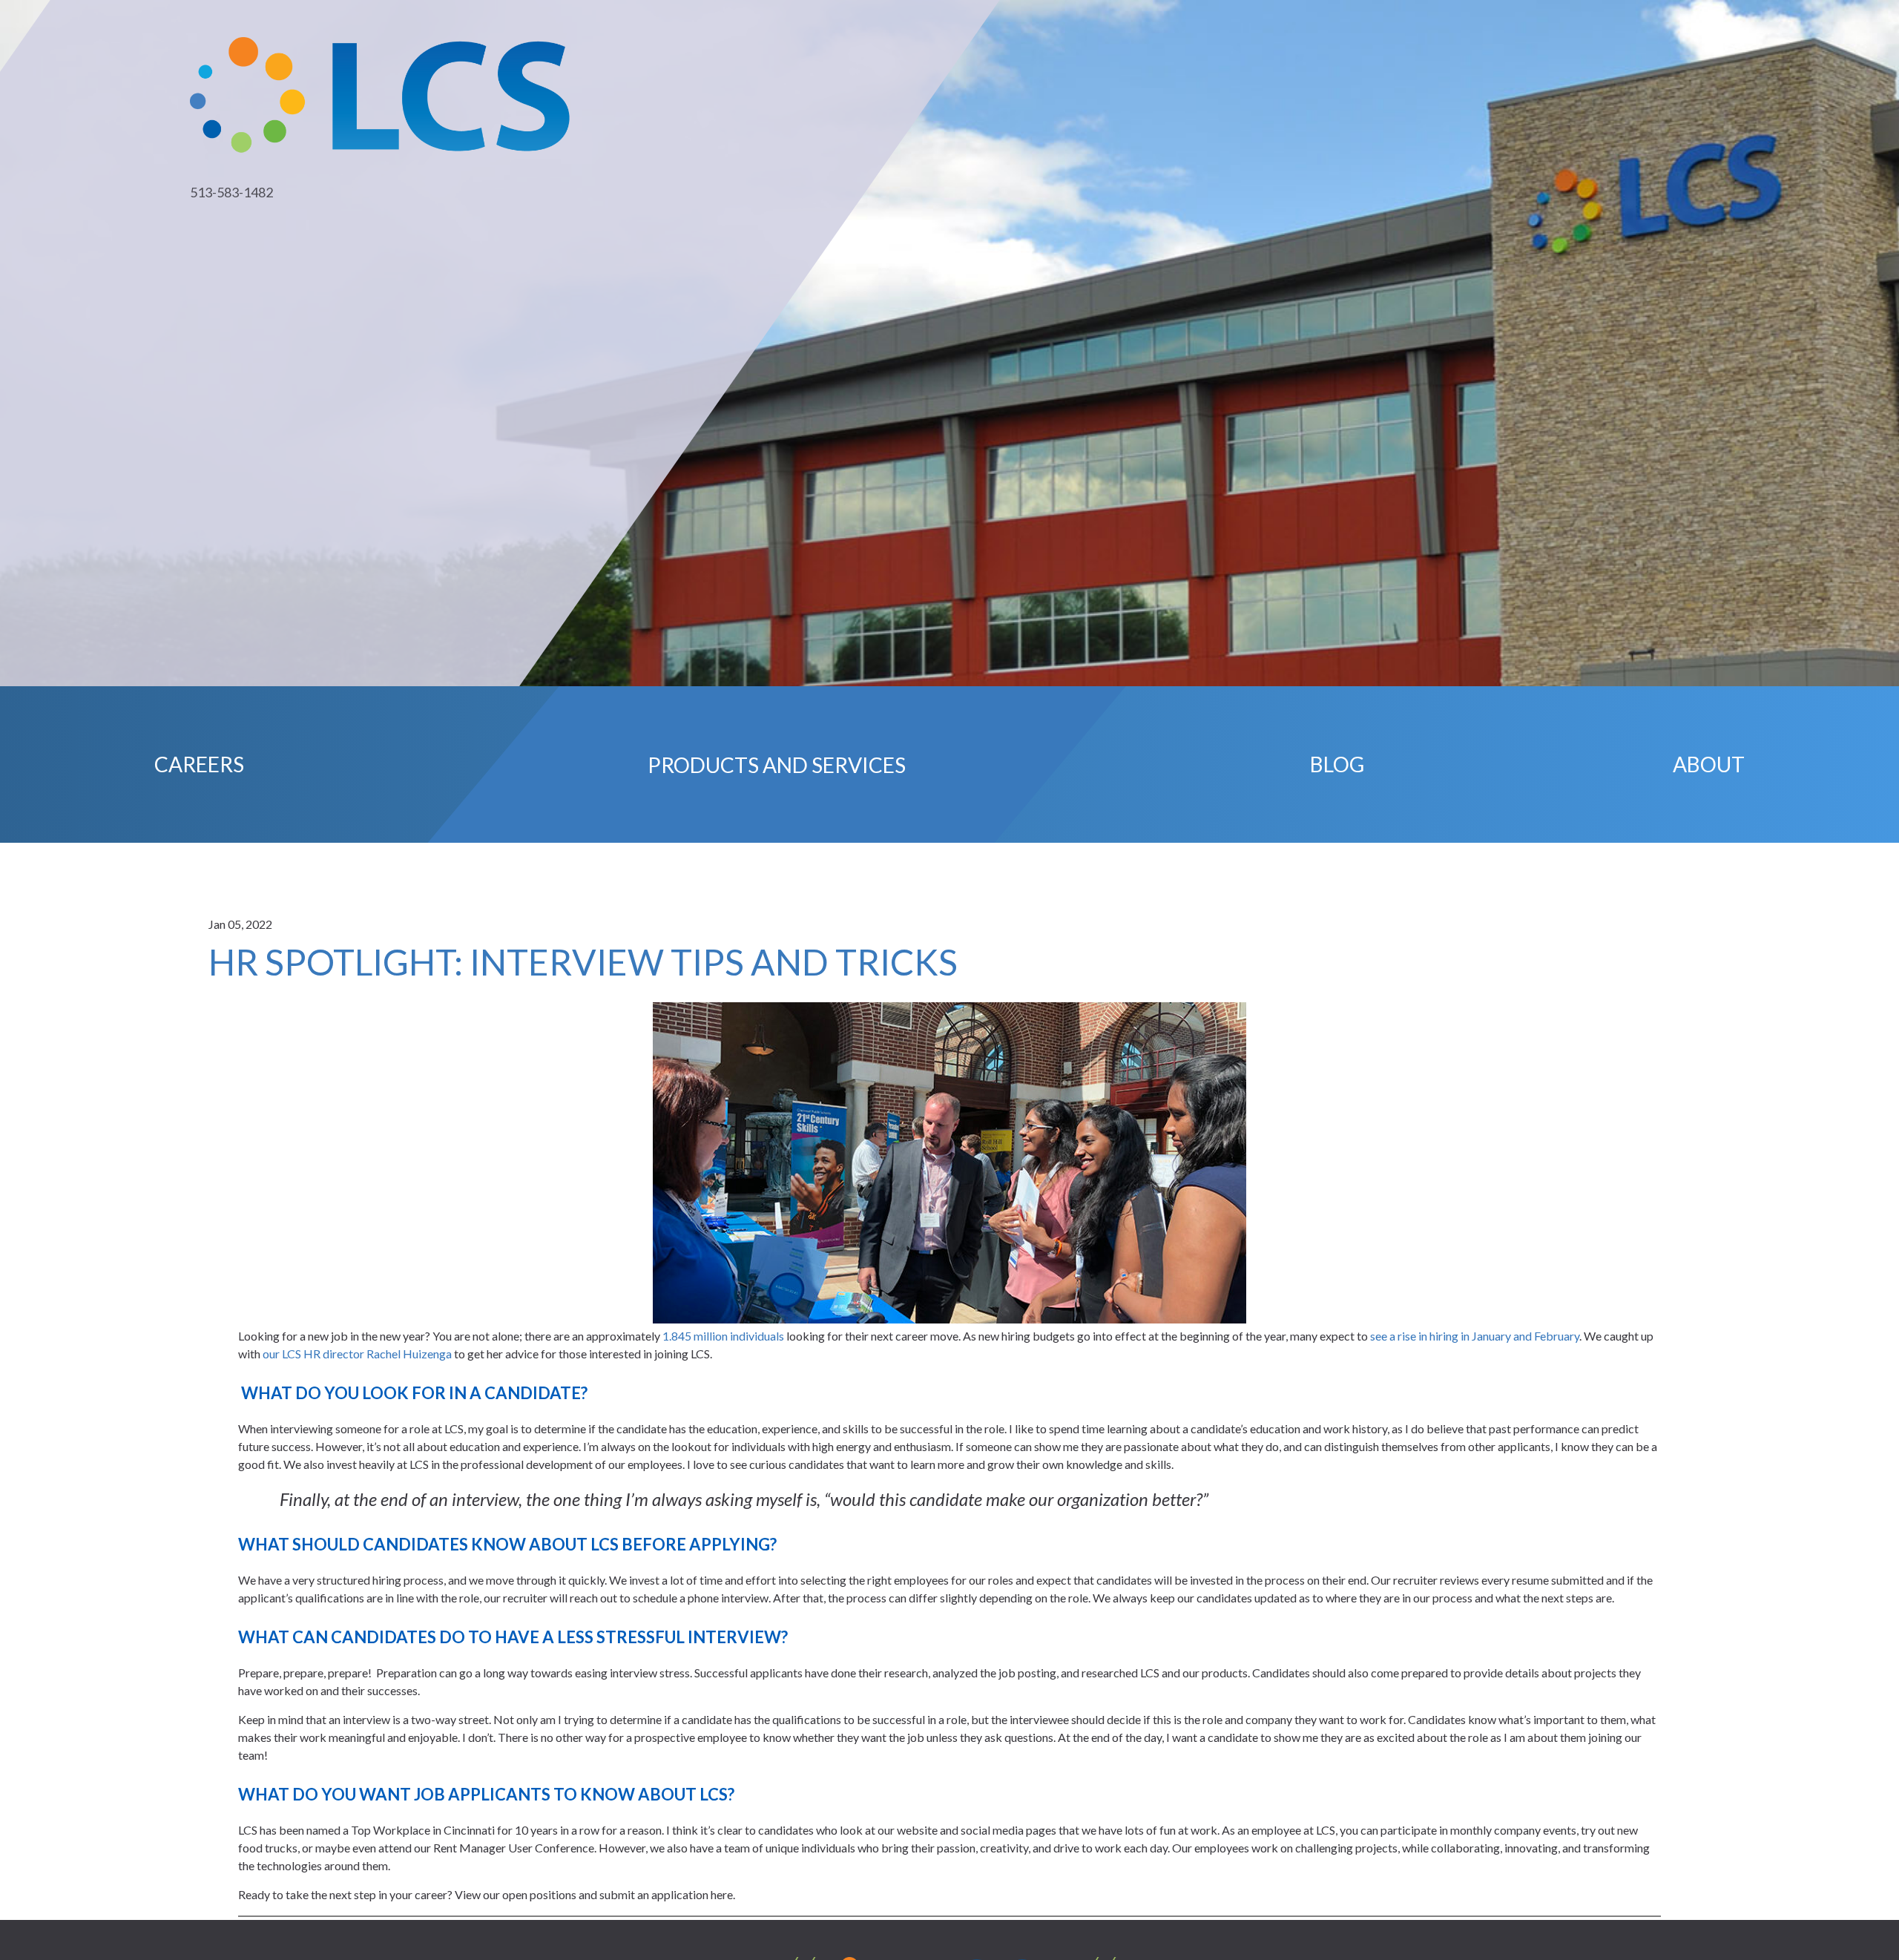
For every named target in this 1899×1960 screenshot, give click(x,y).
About (1709, 764)
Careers (199, 764)
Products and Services (777, 764)
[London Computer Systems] (380, 93)
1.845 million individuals (723, 1336)
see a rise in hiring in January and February (1475, 1336)
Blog (1337, 764)
